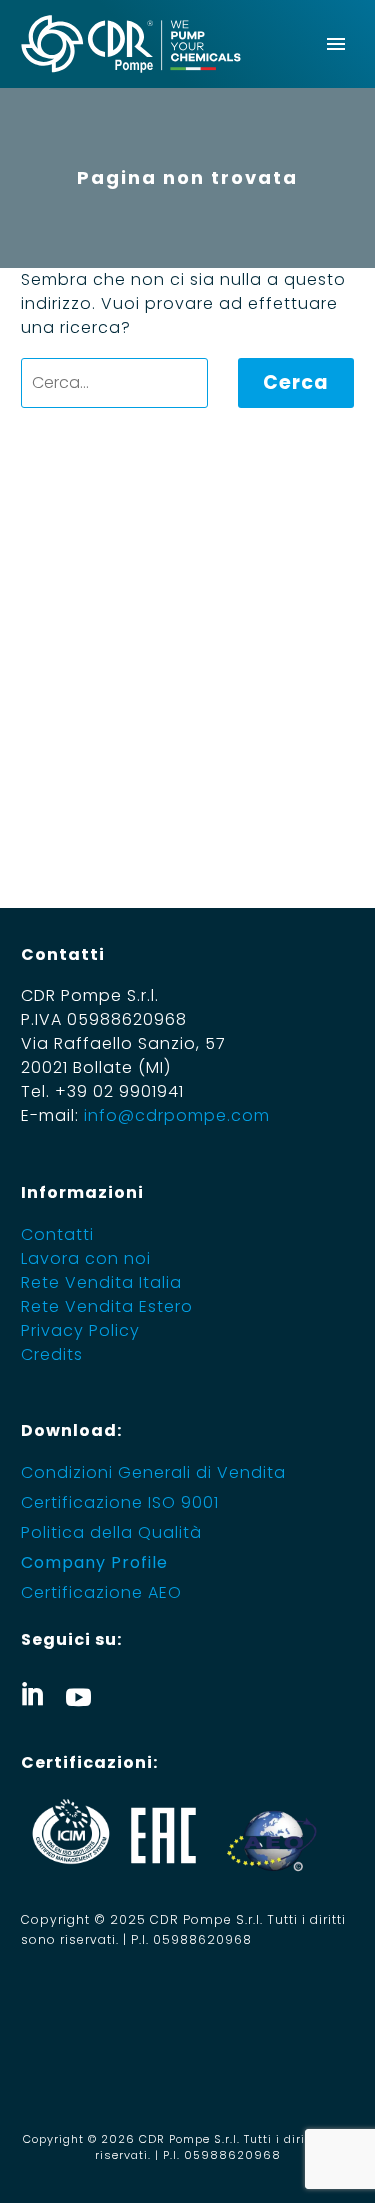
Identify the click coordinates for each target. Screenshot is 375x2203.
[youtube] (78, 1693)
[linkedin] (33, 1693)
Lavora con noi (86, 1258)
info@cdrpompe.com (177, 1115)
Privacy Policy (80, 1330)
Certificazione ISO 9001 (120, 1502)
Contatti (57, 1234)
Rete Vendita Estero (107, 1306)
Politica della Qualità (111, 1532)
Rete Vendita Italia (101, 1282)
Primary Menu (336, 44)
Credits (52, 1354)
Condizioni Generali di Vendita (153, 1472)
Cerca (296, 382)
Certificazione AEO (101, 1592)
